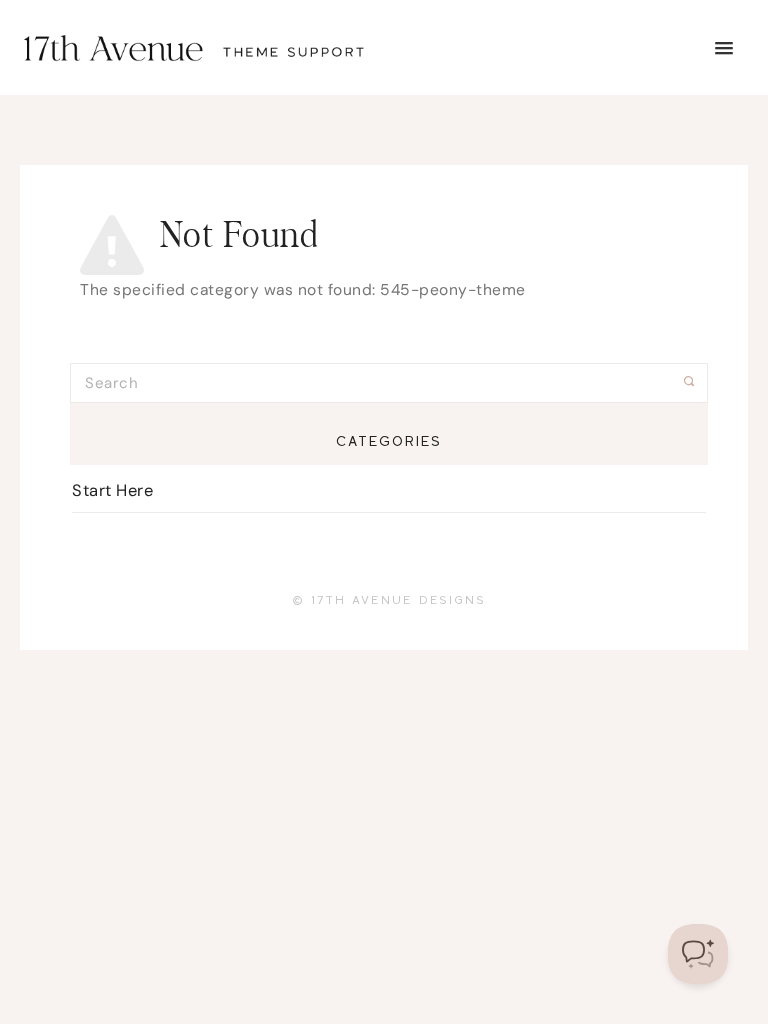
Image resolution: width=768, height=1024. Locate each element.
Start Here (112, 490)
